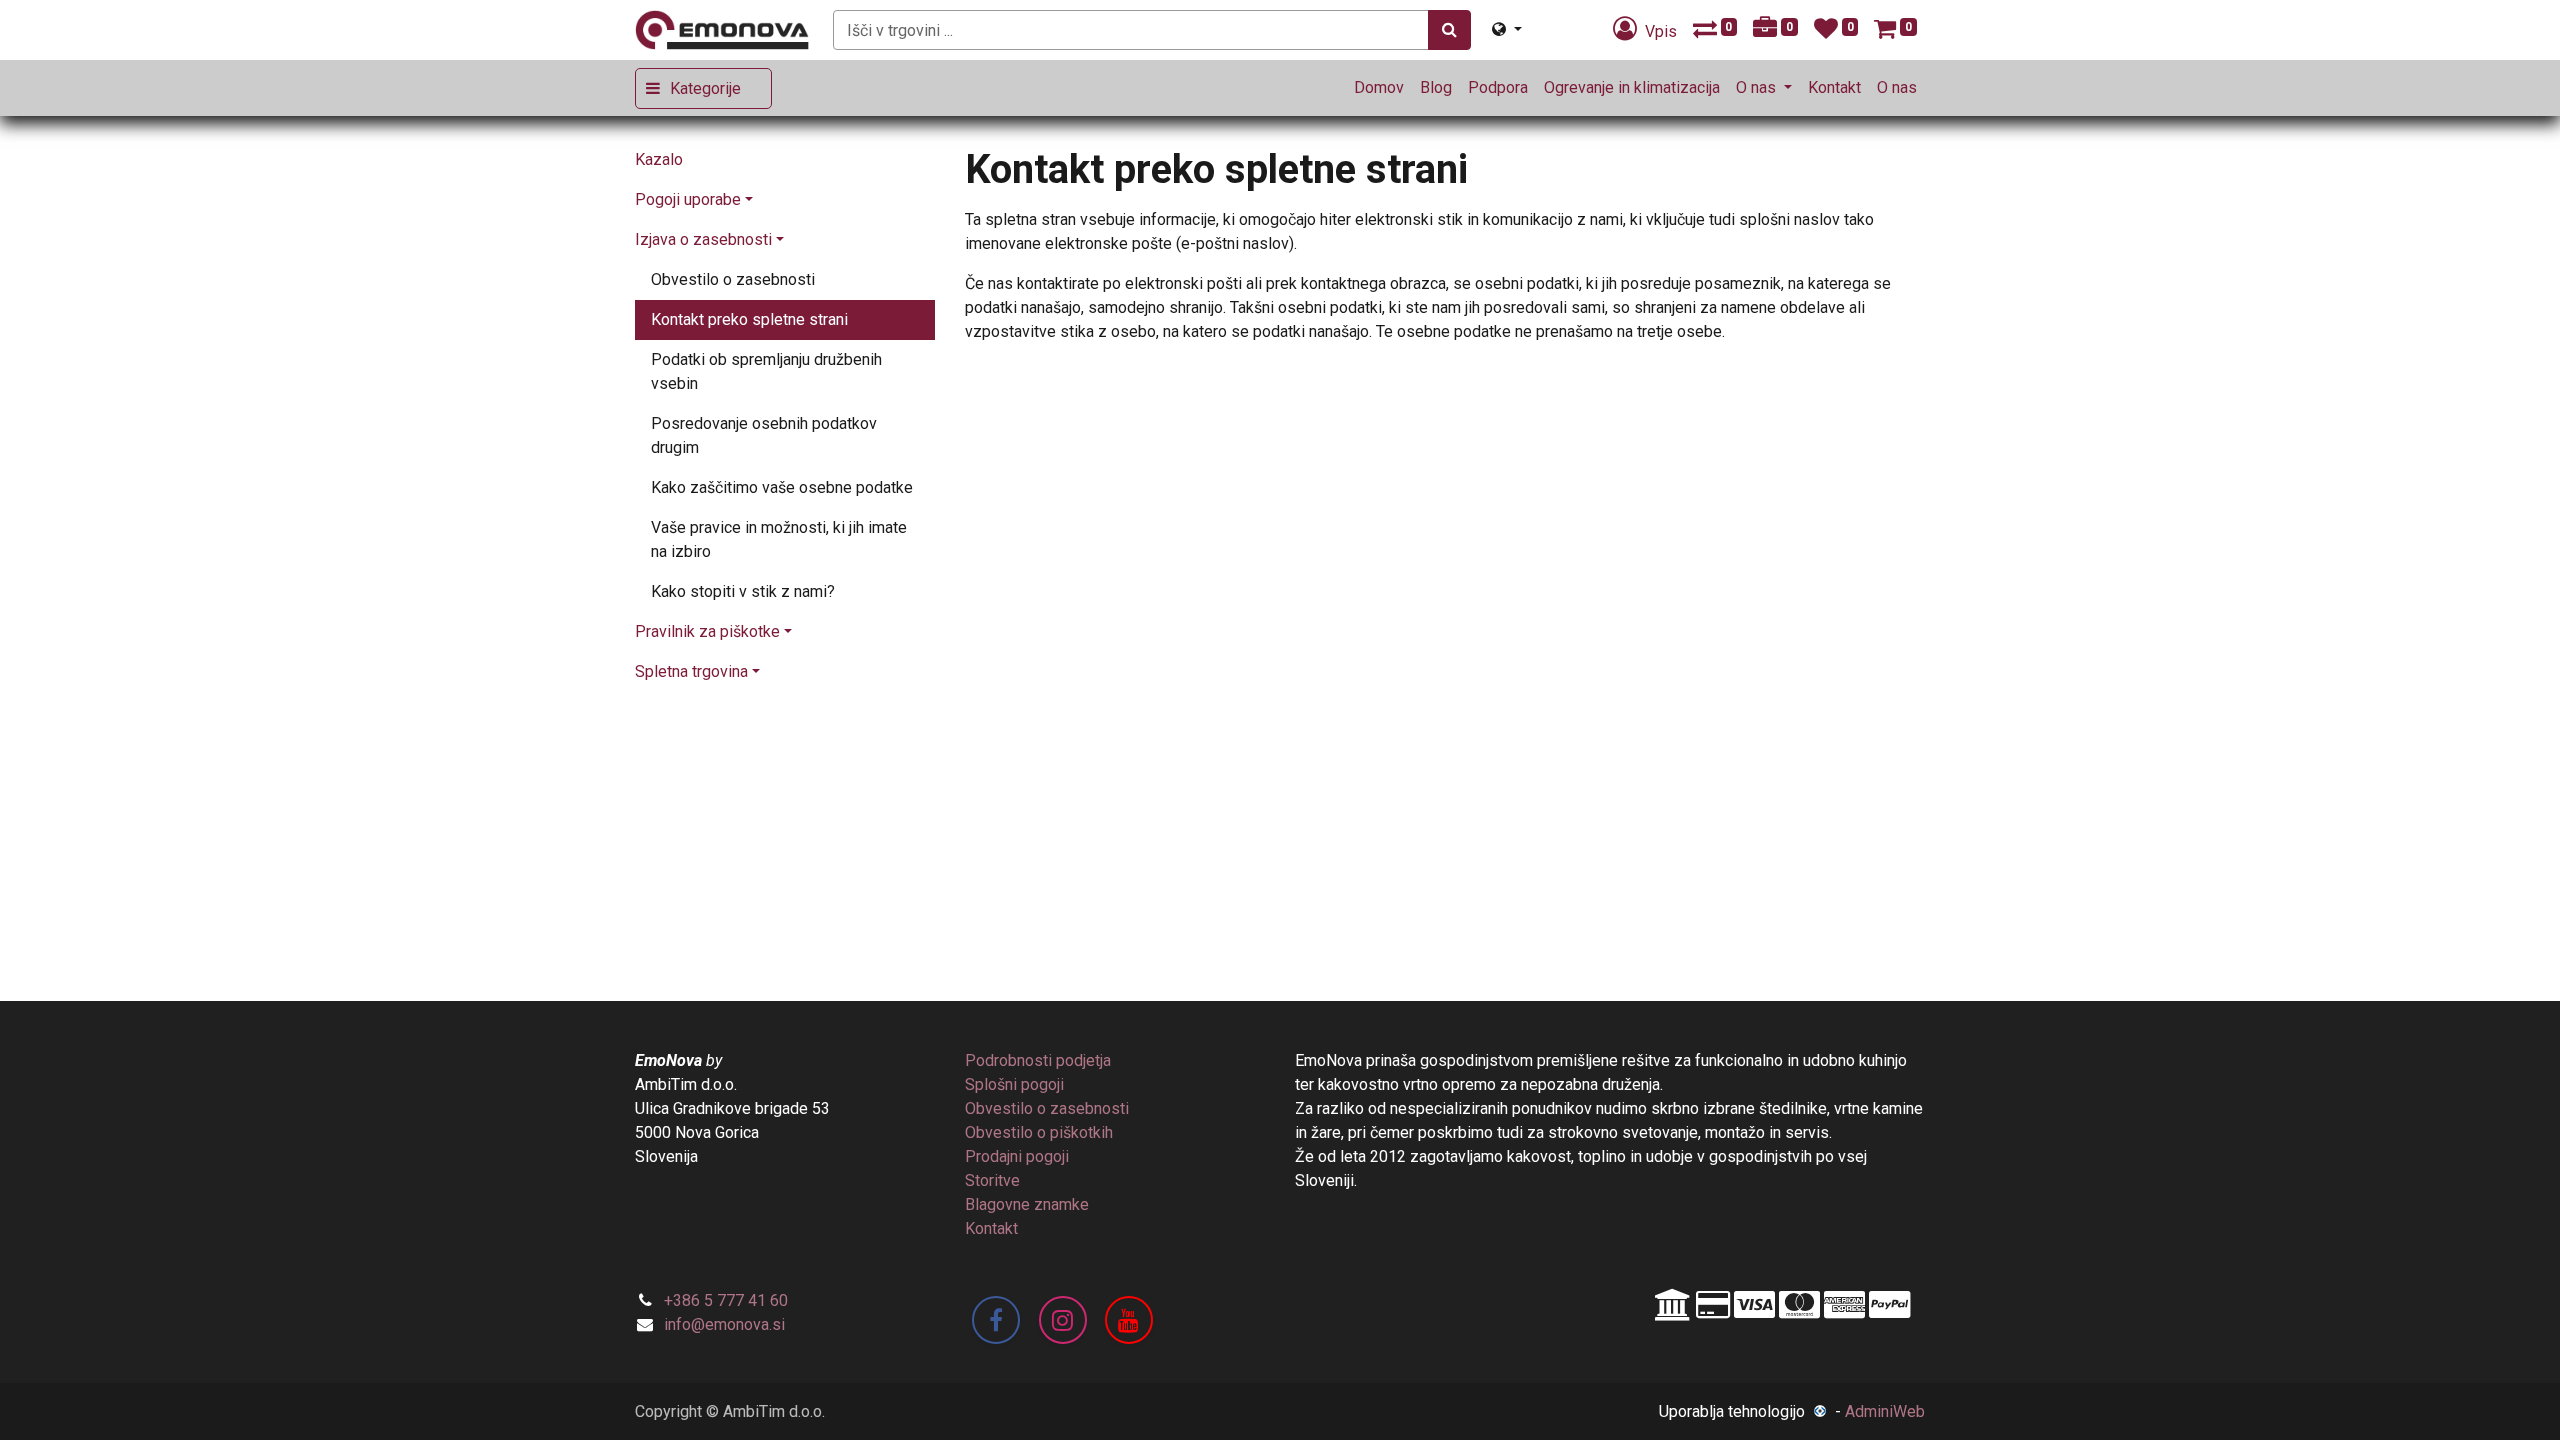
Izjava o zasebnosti (703, 239)
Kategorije (705, 88)
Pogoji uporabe (688, 199)
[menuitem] (1379, 88)
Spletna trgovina (691, 671)
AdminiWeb (1885, 1411)
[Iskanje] (1449, 30)
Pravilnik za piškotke (707, 631)
